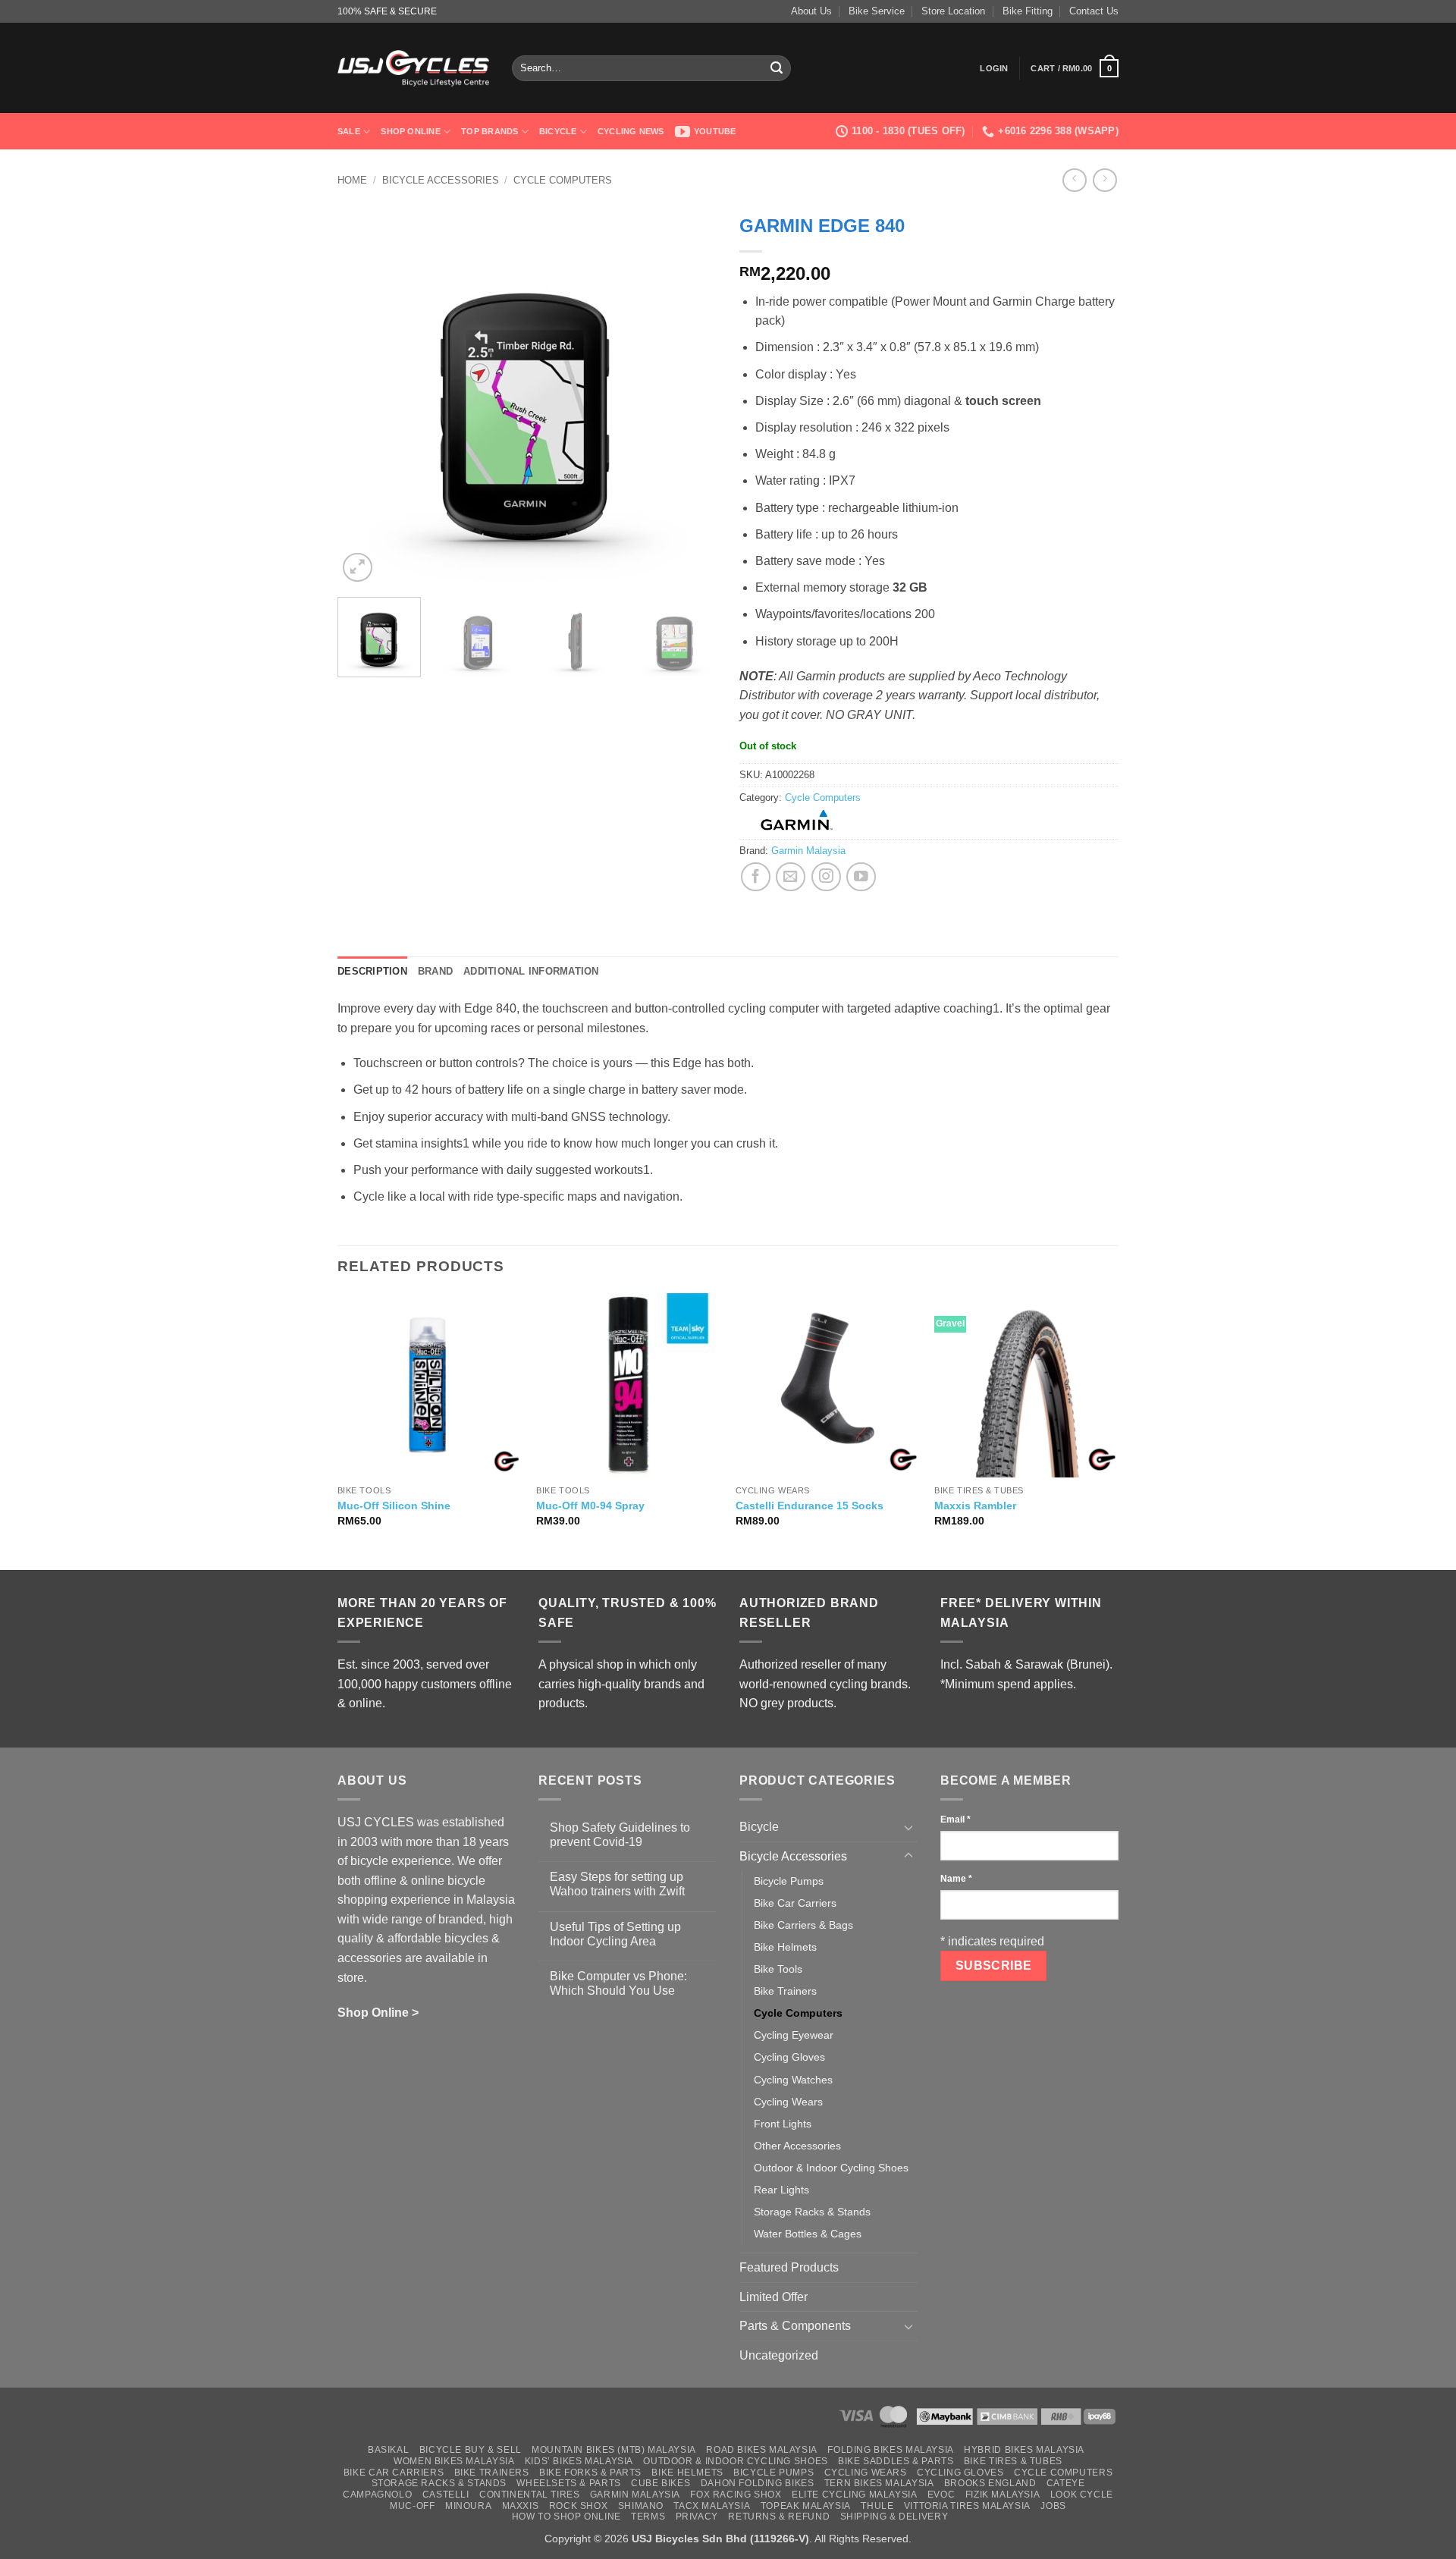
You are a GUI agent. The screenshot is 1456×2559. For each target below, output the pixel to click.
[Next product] (1074, 180)
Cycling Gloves (789, 2057)
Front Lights (783, 2124)
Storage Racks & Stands (812, 2212)
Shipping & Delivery (894, 2517)
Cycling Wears (788, 2102)
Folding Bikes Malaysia (890, 2450)
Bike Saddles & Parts (896, 2461)
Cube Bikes (661, 2483)
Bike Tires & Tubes (1013, 2461)
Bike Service (877, 11)
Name (956, 1879)
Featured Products (789, 2267)
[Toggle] (908, 1827)
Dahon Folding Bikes (758, 2483)
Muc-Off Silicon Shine (394, 1506)
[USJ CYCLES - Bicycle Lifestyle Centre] (413, 68)
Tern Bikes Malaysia (879, 2483)
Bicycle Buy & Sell (471, 2450)
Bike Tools (778, 1969)
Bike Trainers (785, 1991)
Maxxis (521, 2506)
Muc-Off (412, 2506)
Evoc (941, 2495)
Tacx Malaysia (712, 2506)
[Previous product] (1105, 180)
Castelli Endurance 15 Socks (810, 1506)
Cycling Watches (793, 2080)
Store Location (953, 11)
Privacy (697, 2517)
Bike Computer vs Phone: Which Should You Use (618, 1983)
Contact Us (1094, 11)
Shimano (641, 2506)
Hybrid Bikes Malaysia (1024, 2450)
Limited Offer (773, 2297)
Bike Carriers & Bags (803, 1925)
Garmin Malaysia (808, 851)
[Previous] (364, 396)
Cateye (1066, 2483)
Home (352, 180)
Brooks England (990, 2483)
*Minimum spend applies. (1008, 1684)
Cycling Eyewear (794, 2035)
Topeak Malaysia (806, 2506)
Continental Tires (529, 2495)
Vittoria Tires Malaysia (967, 2506)
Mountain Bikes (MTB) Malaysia (614, 2450)
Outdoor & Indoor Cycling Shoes (831, 2168)
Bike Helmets (785, 1947)
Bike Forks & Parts (590, 2473)
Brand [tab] (435, 971)
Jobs (1053, 2506)
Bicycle (558, 131)
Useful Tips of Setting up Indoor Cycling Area (615, 1934)
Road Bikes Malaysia (762, 2450)
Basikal (388, 2450)
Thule (877, 2506)
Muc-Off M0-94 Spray (590, 1506)
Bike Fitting (1028, 11)
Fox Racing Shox (736, 2495)
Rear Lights (781, 2190)
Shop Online (410, 131)
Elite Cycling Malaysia (854, 2495)
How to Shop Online (566, 2517)
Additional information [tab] (531, 971)
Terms (648, 2517)
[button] (994, 68)
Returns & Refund (779, 2517)
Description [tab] (372, 971)
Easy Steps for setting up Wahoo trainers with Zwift (617, 1884)
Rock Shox (579, 2506)
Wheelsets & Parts (568, 2483)
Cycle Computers (563, 180)
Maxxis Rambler (975, 1506)
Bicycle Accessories (441, 180)
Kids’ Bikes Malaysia (579, 2461)
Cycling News (631, 131)
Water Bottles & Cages (808, 2234)
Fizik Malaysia (1003, 2495)
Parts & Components (795, 2326)
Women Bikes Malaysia (454, 2461)
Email (955, 1820)
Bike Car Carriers (795, 1903)
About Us (811, 11)
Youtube (715, 131)
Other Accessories (797, 2146)
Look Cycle (1082, 2495)
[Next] (690, 396)
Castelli (446, 2495)
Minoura (468, 2506)
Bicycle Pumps (789, 1881)
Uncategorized (779, 2355)
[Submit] (777, 68)
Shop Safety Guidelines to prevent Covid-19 (620, 1835)
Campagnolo (377, 2495)
